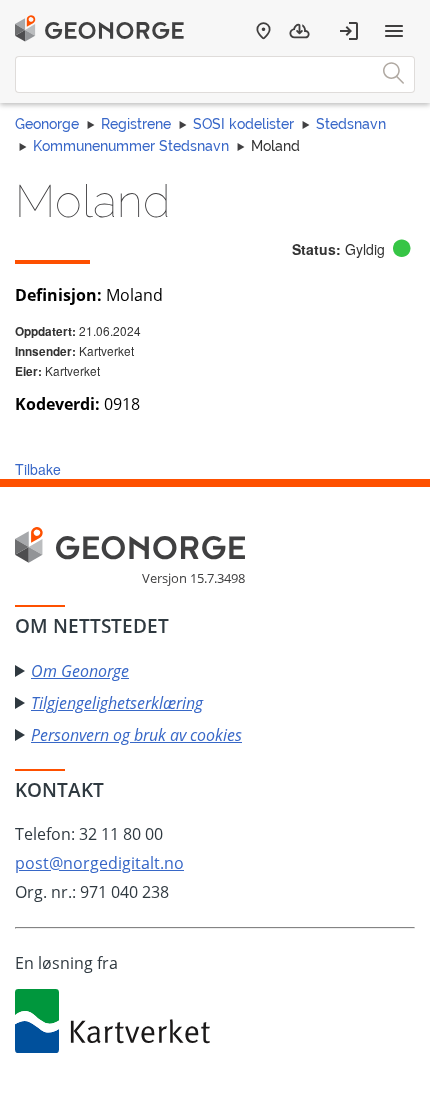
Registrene (136, 124)
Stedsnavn (351, 124)
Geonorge (47, 124)
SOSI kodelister (243, 124)
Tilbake (38, 469)
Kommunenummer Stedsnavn (131, 146)
